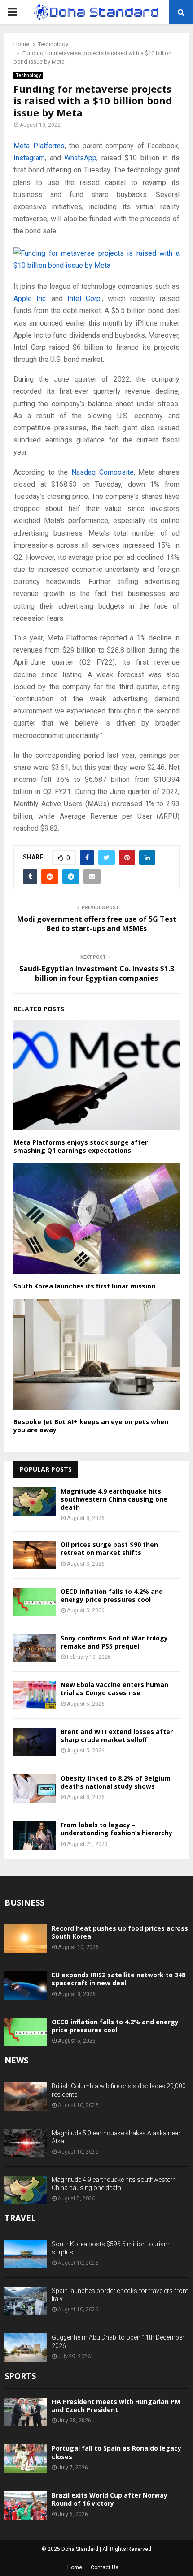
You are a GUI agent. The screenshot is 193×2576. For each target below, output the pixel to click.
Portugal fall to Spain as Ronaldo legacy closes (116, 2452)
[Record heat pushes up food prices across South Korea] (26, 1938)
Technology (28, 75)
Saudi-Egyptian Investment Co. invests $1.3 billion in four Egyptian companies (97, 973)
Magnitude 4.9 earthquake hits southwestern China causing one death (114, 1499)
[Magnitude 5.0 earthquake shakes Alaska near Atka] (26, 2143)
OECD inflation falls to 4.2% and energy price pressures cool (112, 1595)
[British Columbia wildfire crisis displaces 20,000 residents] (26, 2096)
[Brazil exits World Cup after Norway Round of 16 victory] (26, 2505)
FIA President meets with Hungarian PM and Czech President (116, 2406)
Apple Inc (30, 298)
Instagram (29, 158)
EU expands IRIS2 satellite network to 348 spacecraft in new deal (118, 1979)
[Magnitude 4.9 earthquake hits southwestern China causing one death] (35, 1501)
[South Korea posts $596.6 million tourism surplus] (26, 2254)
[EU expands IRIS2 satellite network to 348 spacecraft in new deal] (26, 1985)
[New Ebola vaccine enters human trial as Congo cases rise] (35, 1695)
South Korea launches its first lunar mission (84, 1286)
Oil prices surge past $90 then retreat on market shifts (109, 1548)
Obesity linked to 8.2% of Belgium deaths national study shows (116, 1782)
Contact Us (105, 2567)
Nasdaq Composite (103, 472)
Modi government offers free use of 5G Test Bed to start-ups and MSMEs (97, 924)
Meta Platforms (39, 146)
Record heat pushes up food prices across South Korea (120, 1932)
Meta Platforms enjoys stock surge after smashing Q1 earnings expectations (81, 1146)
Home (75, 2567)
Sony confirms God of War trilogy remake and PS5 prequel (114, 1642)
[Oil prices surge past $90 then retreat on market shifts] (35, 1555)
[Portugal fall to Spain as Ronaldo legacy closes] (26, 2458)
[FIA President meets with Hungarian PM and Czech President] (26, 2412)
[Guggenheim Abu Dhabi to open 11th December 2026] (26, 2347)
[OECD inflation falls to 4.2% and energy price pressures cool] (35, 1602)
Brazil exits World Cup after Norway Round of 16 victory (110, 2499)
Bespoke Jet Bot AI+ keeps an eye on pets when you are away (91, 1426)
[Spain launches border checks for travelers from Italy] (26, 2301)
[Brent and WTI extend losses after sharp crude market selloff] (35, 1742)
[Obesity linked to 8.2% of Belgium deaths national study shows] (35, 1788)
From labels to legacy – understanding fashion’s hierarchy (116, 1829)
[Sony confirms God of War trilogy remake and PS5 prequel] (35, 1648)
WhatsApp (80, 158)
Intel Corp (84, 298)
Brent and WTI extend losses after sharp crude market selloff (117, 1736)
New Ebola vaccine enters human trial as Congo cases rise (114, 1689)
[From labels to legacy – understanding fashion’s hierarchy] (35, 1835)
